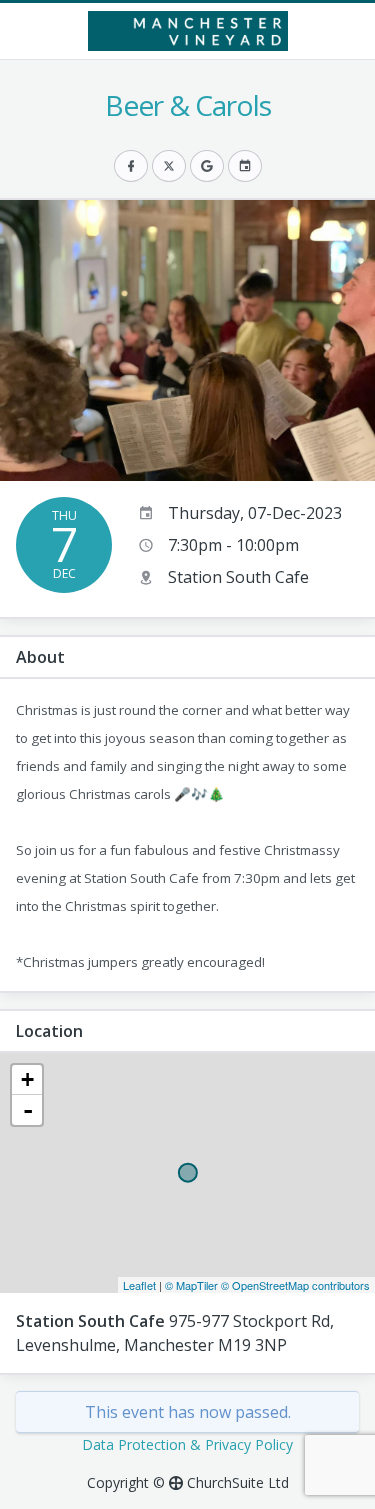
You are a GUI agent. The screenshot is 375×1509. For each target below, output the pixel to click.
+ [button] (27, 1079)
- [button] (28, 1110)
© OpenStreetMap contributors (295, 1285)
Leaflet (139, 1285)
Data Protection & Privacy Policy (187, 1444)
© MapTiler (191, 1285)
